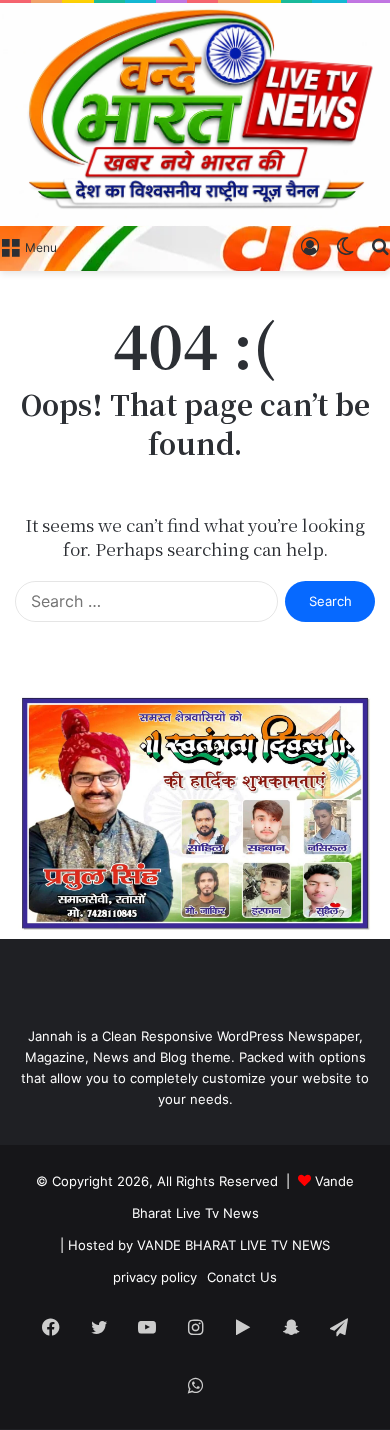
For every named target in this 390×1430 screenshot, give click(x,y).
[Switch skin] (345, 246)
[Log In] (310, 246)
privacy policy (155, 1277)
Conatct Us (242, 1277)
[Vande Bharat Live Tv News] (195, 114)
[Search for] (380, 246)
